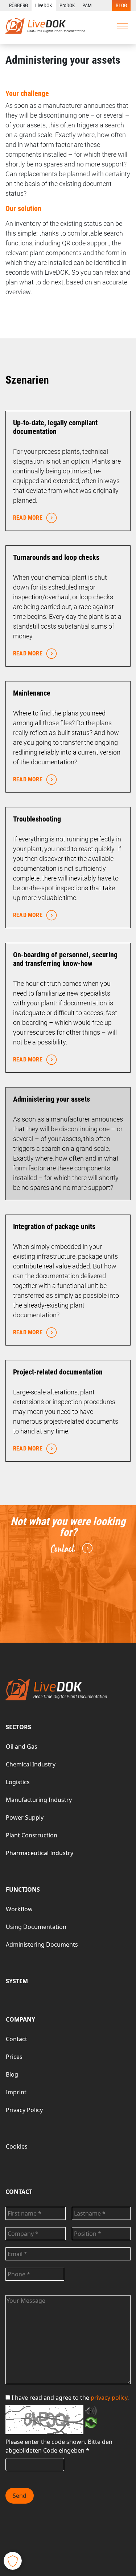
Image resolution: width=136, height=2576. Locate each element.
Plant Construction (32, 1835)
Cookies (17, 2146)
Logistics (18, 1782)
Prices (14, 2057)
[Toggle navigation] (123, 26)
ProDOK (67, 5)
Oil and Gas (22, 1747)
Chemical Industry (31, 1764)
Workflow (19, 1909)
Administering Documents (42, 1944)
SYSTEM (17, 1981)
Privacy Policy (24, 2110)
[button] (13, 2561)
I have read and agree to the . (70, 2398)
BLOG (121, 5)
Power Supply (25, 1817)
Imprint (16, 2092)
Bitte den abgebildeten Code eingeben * (59, 2446)
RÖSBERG (18, 5)
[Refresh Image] (91, 2424)
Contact (63, 1549)
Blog (12, 2074)
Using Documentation (36, 1927)
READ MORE (28, 518)
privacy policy (109, 2398)
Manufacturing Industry (39, 1800)
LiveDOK (44, 5)
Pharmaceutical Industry (40, 1853)
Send (20, 2496)
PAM (87, 5)
